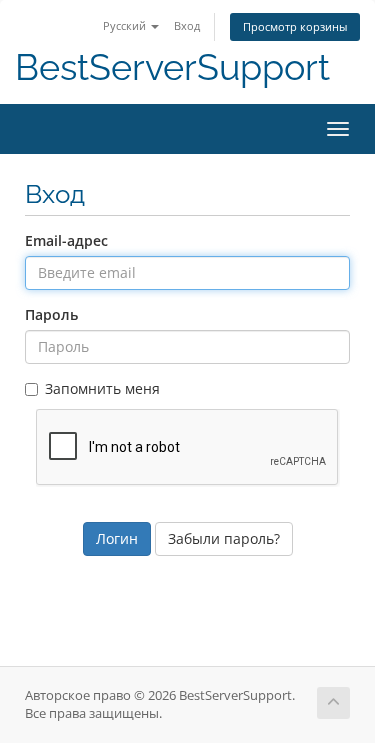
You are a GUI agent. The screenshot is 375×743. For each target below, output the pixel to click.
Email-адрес (66, 240)
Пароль (51, 314)
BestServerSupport (172, 67)
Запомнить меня (102, 388)
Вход (187, 25)
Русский (126, 25)
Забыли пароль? (224, 538)
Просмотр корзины (295, 26)
